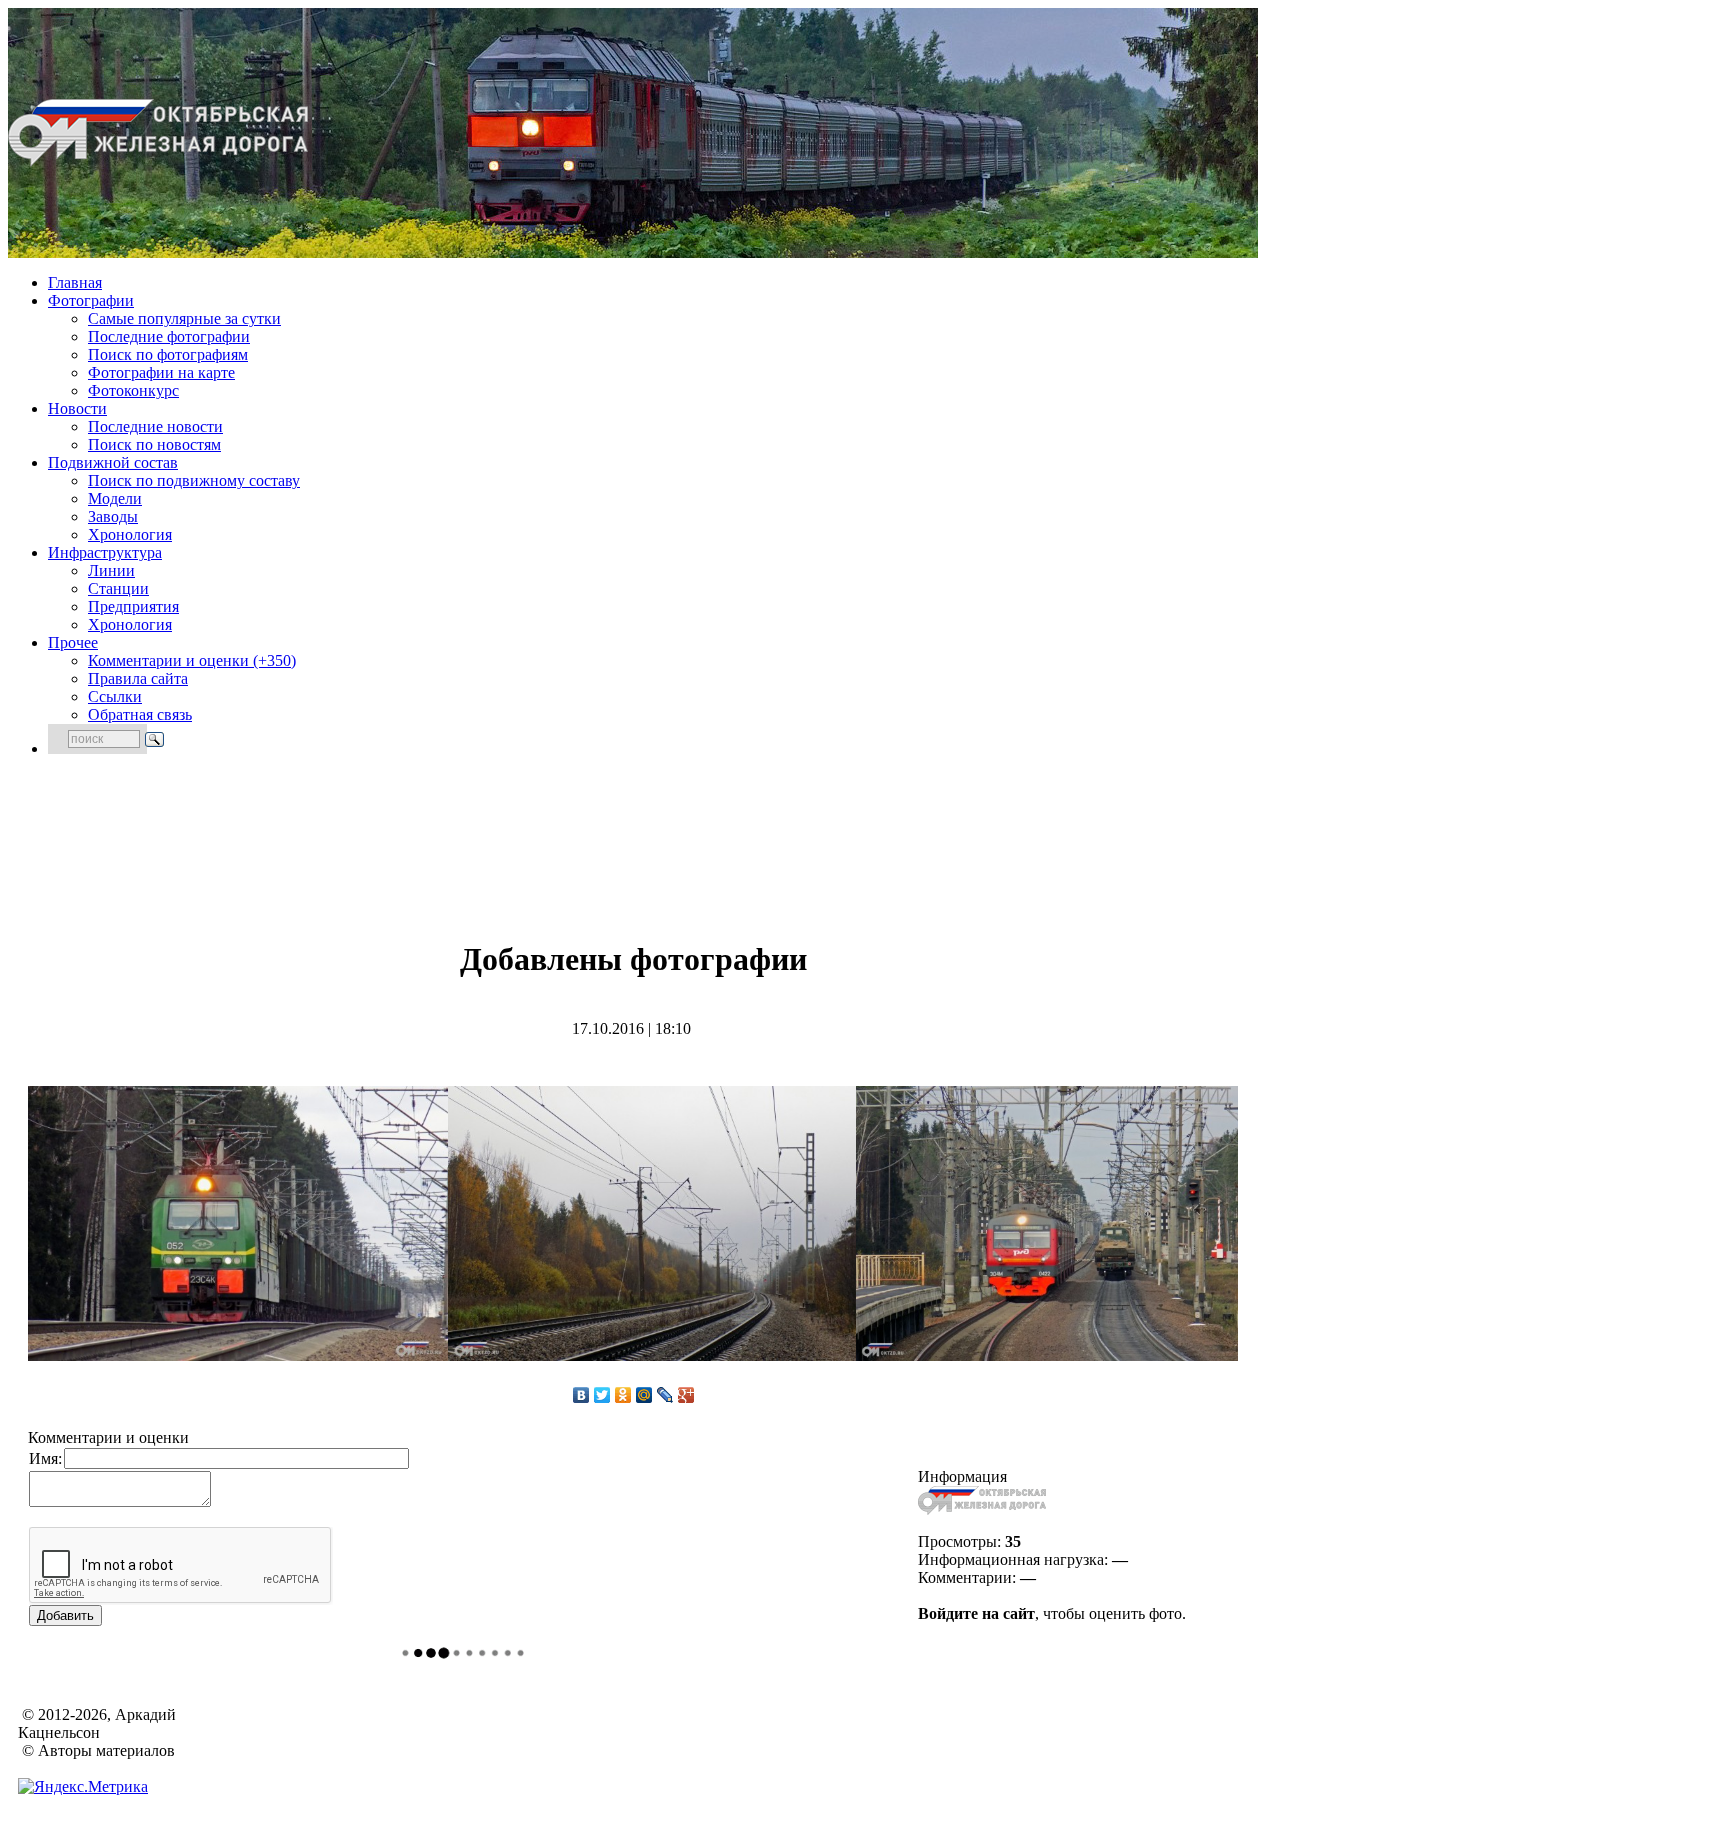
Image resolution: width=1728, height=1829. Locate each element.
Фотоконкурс (133, 390)
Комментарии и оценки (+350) (192, 660)
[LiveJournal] (665, 1395)
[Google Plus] (686, 1395)
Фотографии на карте (161, 372)
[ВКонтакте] (581, 1395)
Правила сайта (138, 678)
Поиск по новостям (154, 444)
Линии (111, 570)
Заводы (113, 516)
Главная (75, 282)
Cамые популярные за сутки (184, 318)
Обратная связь (140, 714)
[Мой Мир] (644, 1395)
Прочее (73, 642)
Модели (115, 498)
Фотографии (91, 300)
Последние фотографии (169, 336)
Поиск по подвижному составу (194, 480)
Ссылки (115, 696)
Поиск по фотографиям (168, 354)
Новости (77, 408)
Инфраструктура (105, 552)
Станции (118, 588)
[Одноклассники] (623, 1395)
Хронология (130, 534)
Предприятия (133, 606)
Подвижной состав (113, 462)
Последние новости (155, 426)
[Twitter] (602, 1395)
